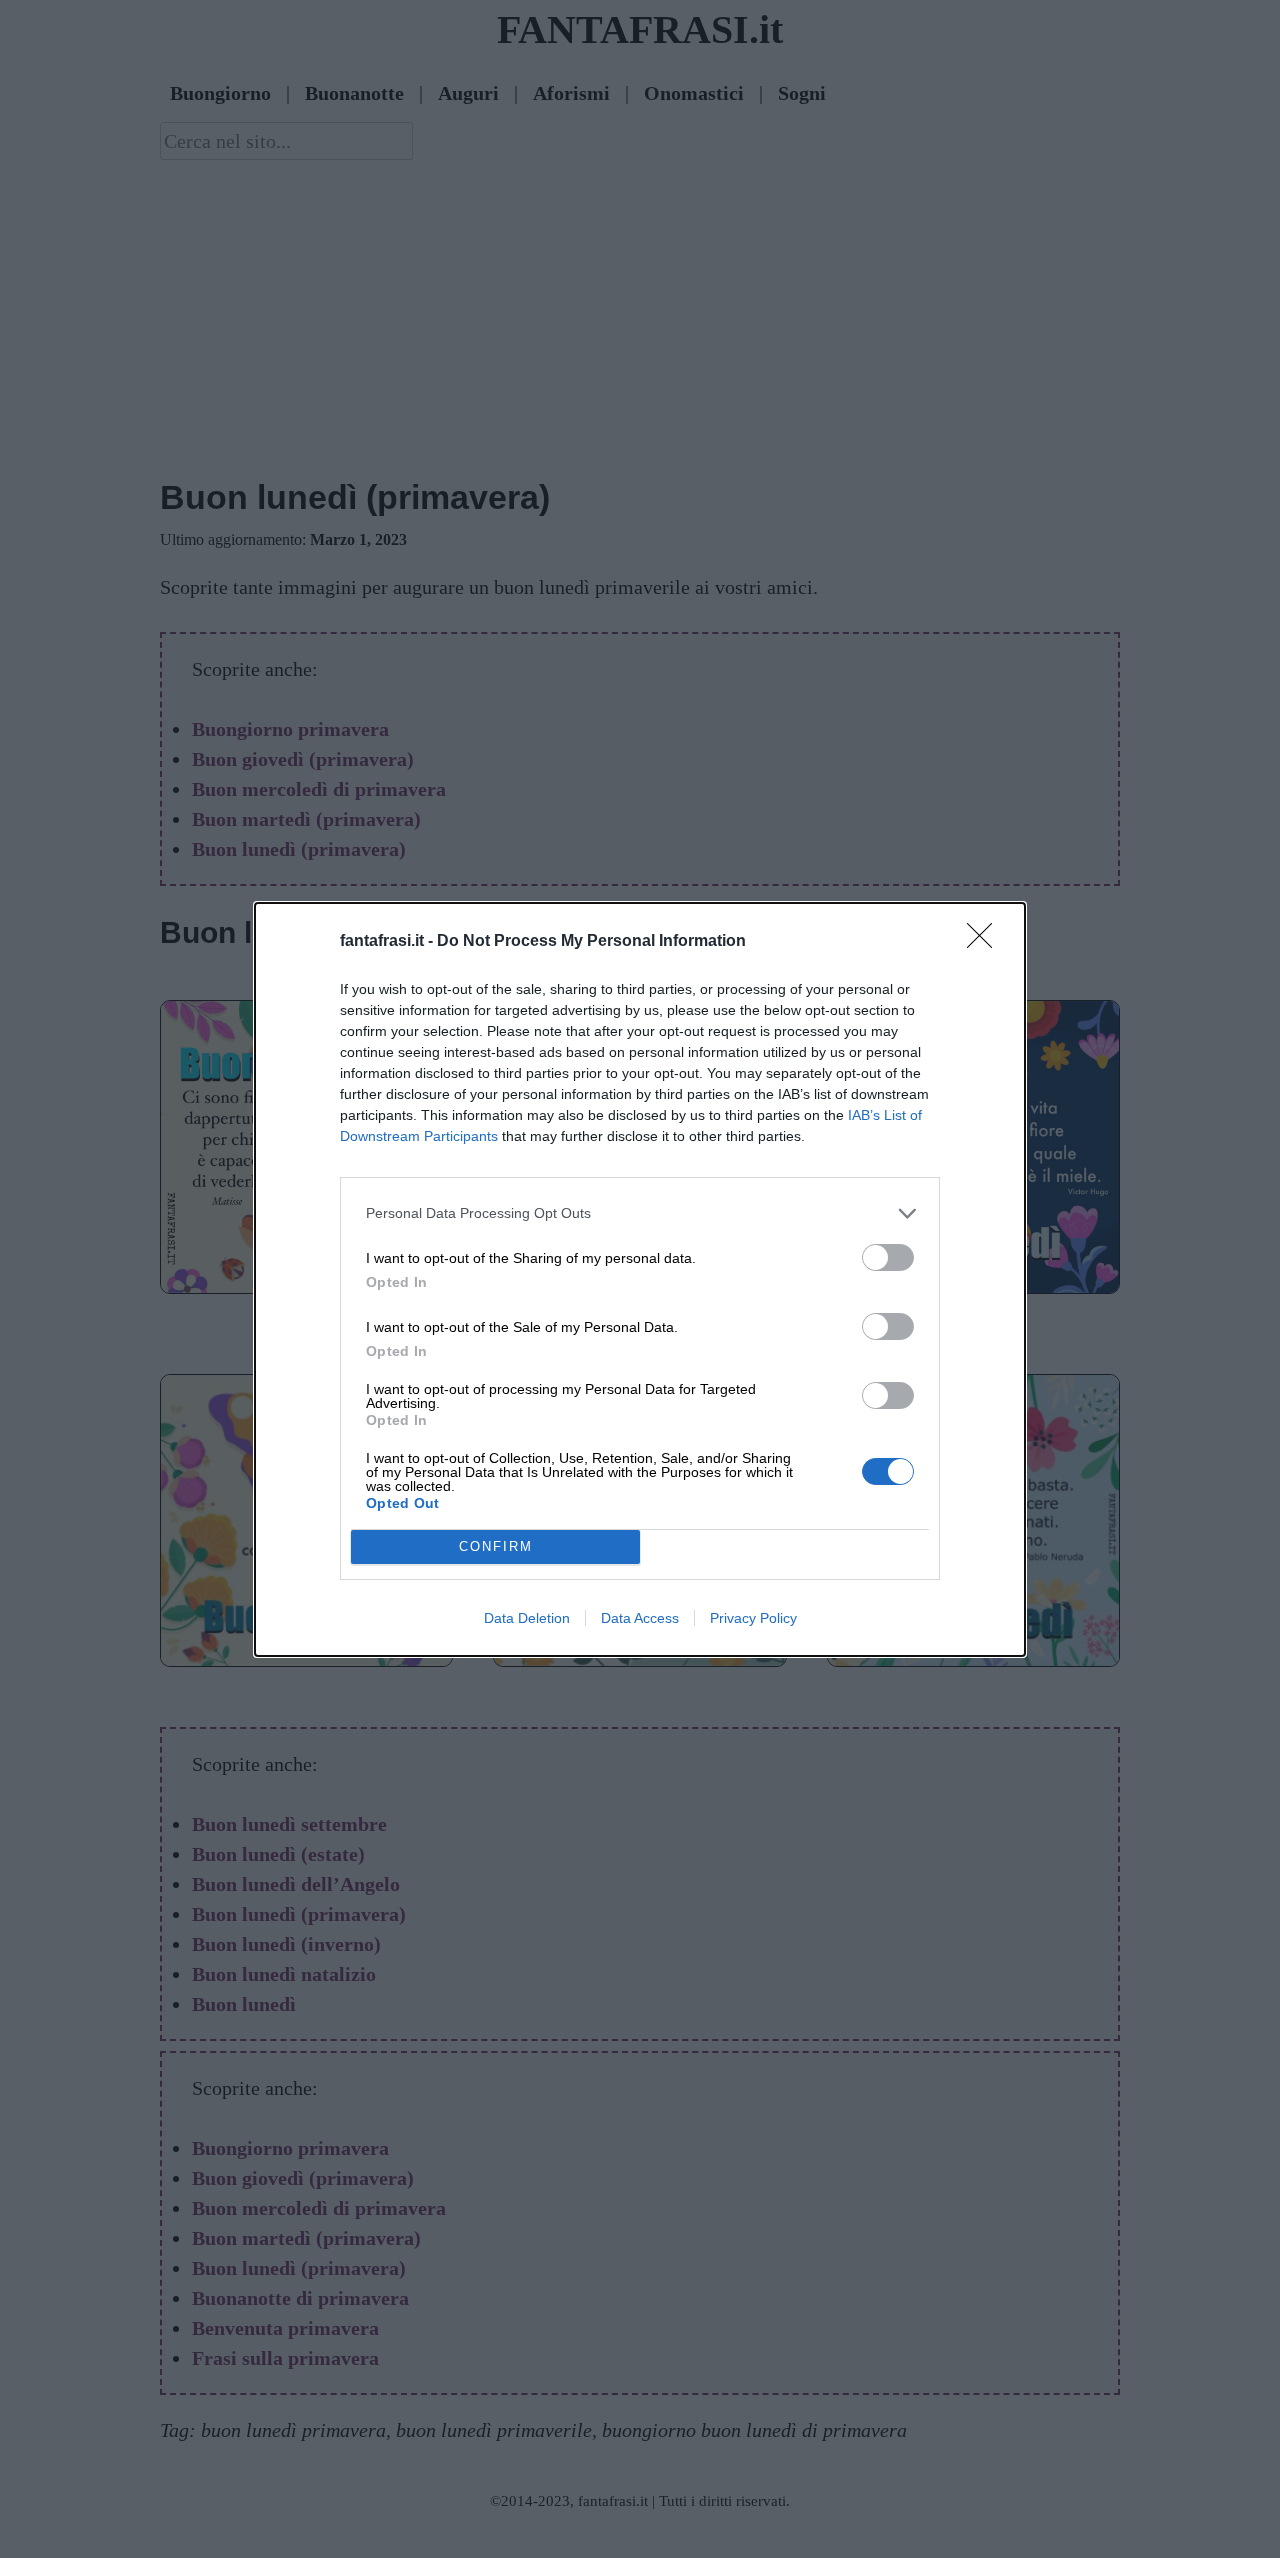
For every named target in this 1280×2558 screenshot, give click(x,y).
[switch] (888, 1257)
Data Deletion (527, 1618)
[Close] (986, 942)
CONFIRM (496, 1546)
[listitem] (640, 1213)
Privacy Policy (753, 1618)
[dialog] (640, 1279)
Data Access (640, 1618)
